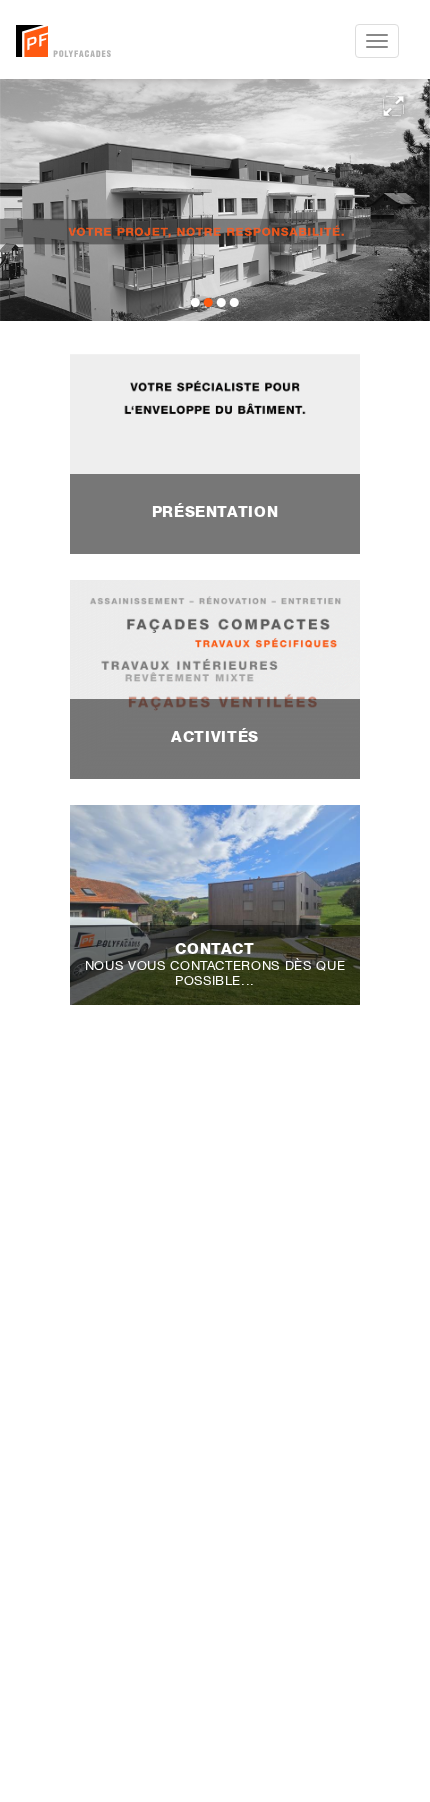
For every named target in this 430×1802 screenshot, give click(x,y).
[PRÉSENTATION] (215, 452)
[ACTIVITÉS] (215, 678)
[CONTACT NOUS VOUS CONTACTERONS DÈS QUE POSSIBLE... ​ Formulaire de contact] (215, 903)
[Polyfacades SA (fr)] (111, 41)
